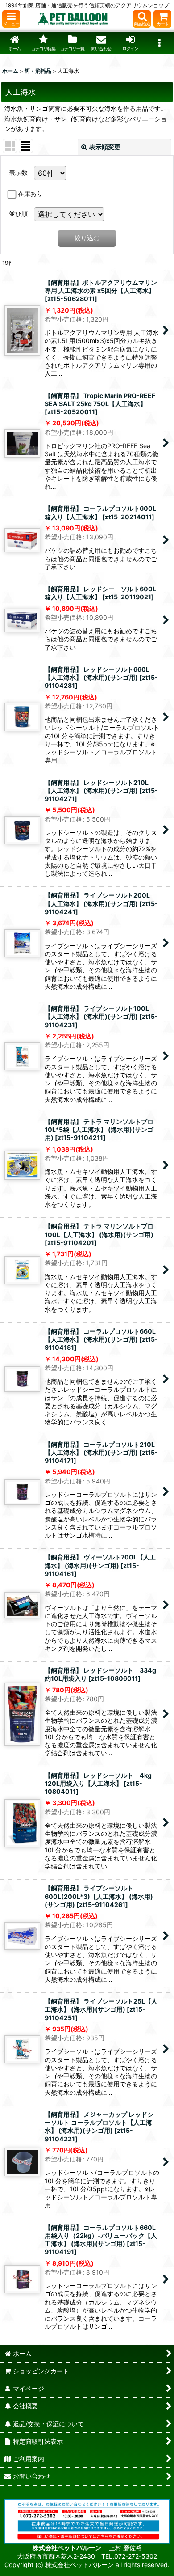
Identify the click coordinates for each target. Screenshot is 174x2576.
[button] (11, 19)
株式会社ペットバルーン (68, 2548)
